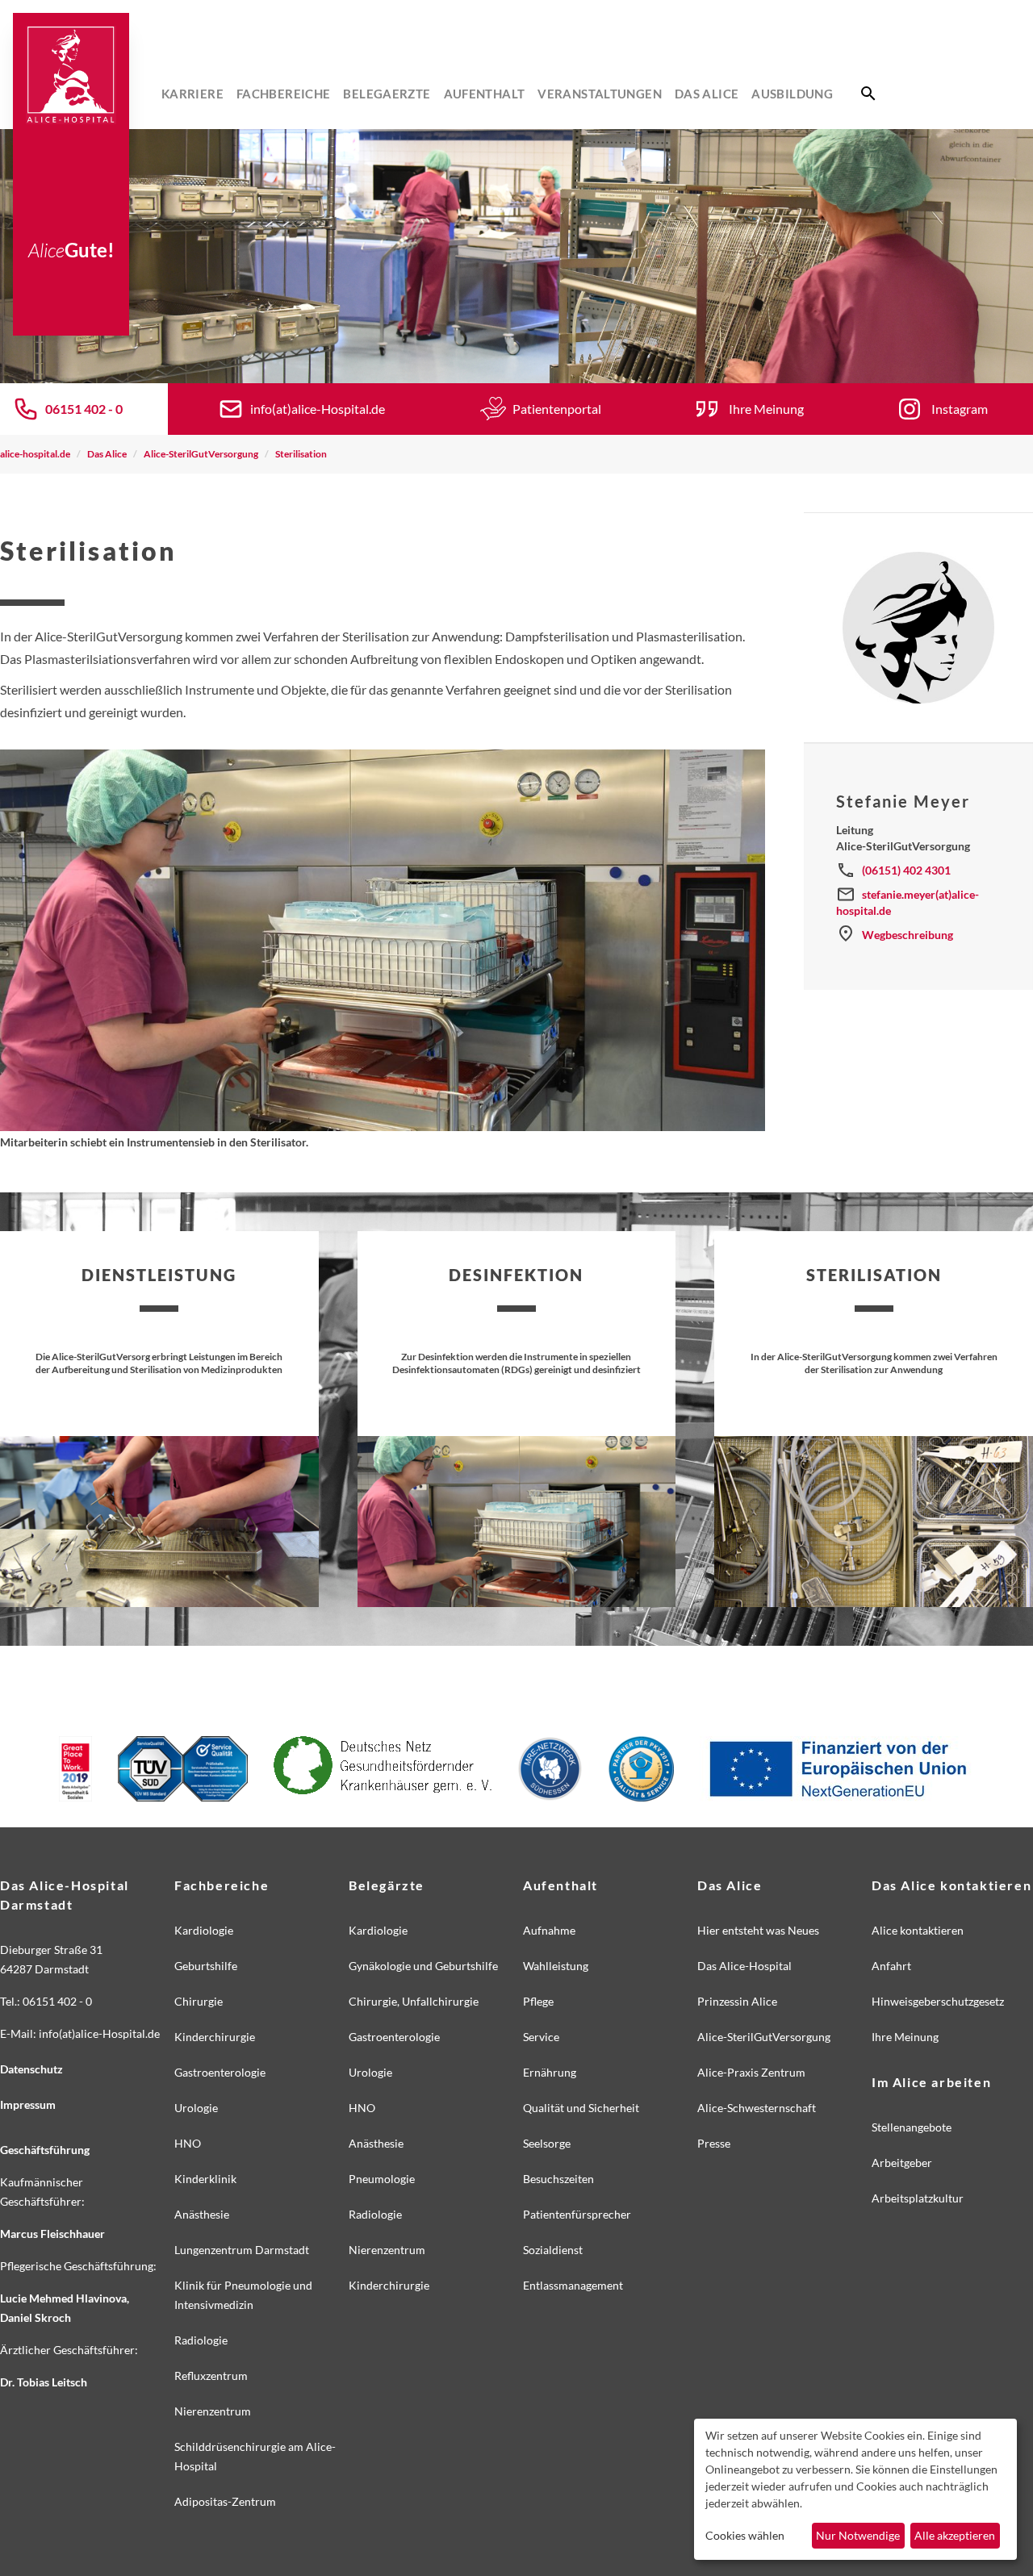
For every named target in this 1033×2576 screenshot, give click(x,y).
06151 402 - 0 (84, 409)
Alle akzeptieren (955, 2535)
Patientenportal (557, 409)
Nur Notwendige (858, 2535)
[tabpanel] (516, 256)
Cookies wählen (745, 2535)
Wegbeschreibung (908, 935)
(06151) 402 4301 (906, 870)
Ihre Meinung (766, 409)
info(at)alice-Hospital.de (318, 409)
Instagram (960, 409)
